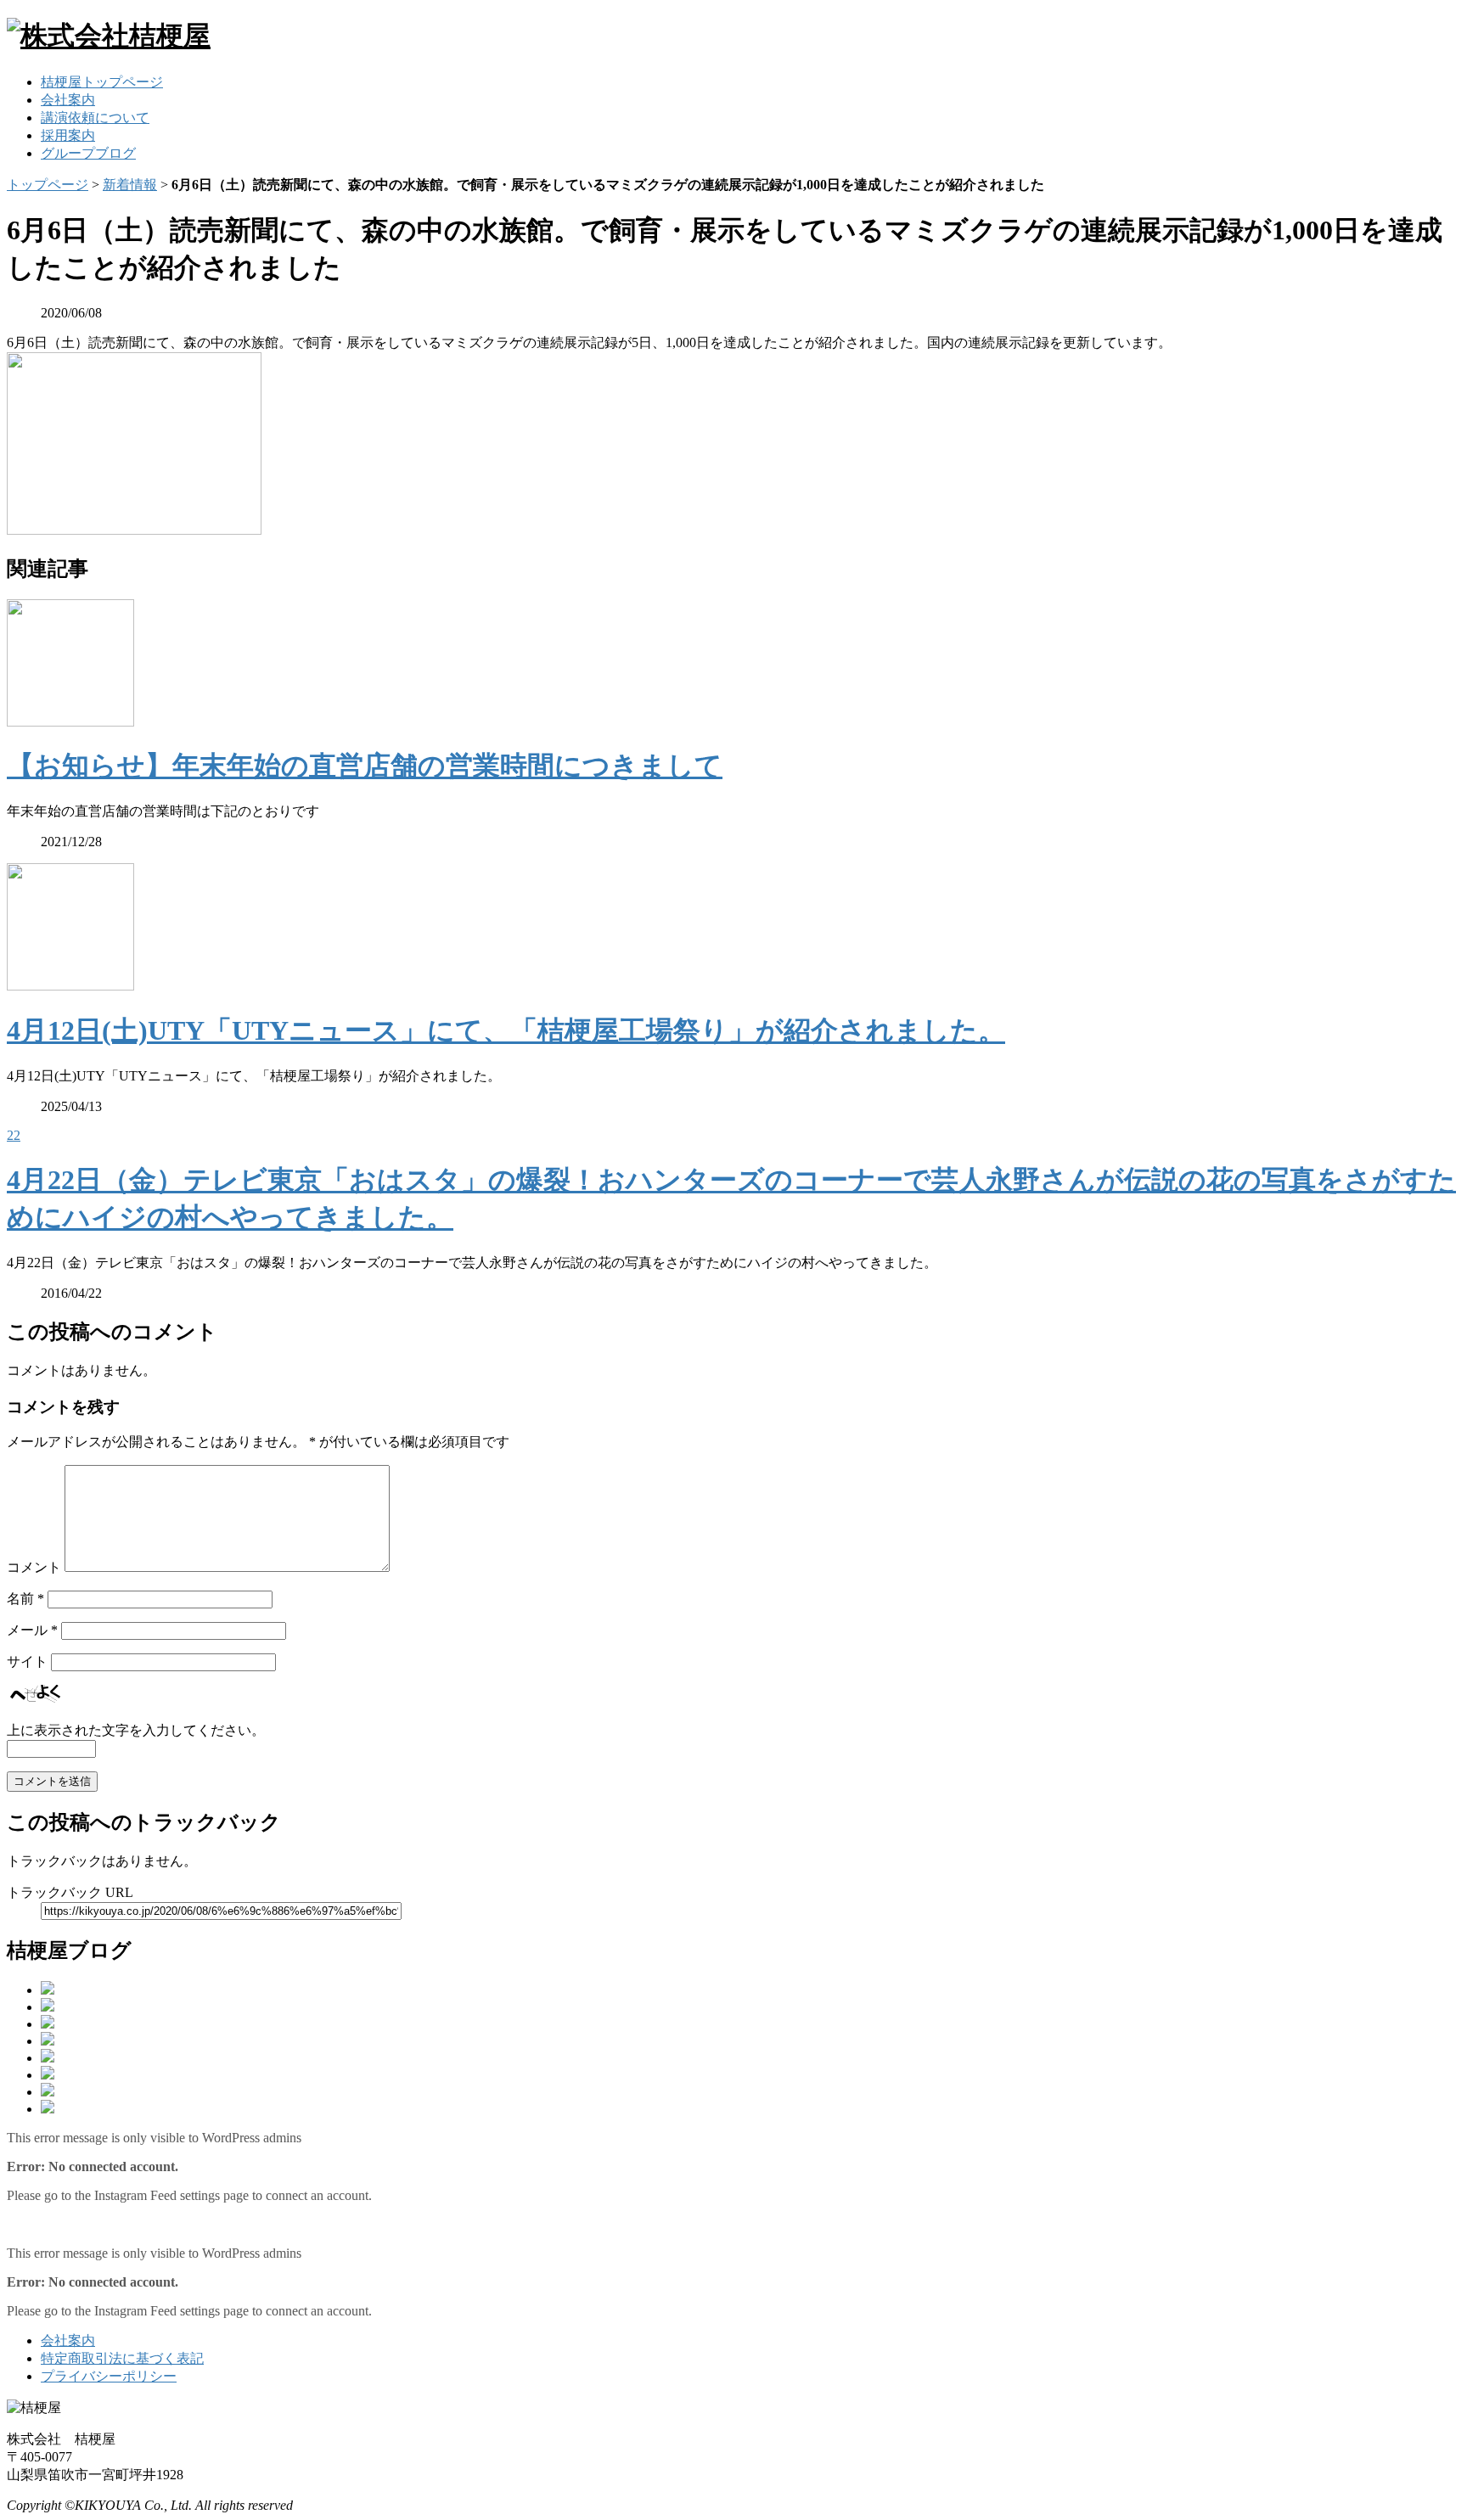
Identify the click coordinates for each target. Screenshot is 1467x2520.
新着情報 (130, 185)
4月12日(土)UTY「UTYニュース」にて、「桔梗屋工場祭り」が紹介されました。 (506, 1030)
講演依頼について (95, 118)
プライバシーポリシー (109, 2376)
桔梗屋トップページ (102, 82)
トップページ (48, 185)
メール (32, 1630)
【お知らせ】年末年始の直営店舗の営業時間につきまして (365, 766)
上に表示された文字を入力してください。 (136, 1730)
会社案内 (68, 100)
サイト (27, 1661)
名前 (25, 1599)
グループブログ (88, 153)
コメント (34, 1567)
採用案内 (68, 135)
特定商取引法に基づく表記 (122, 2358)
